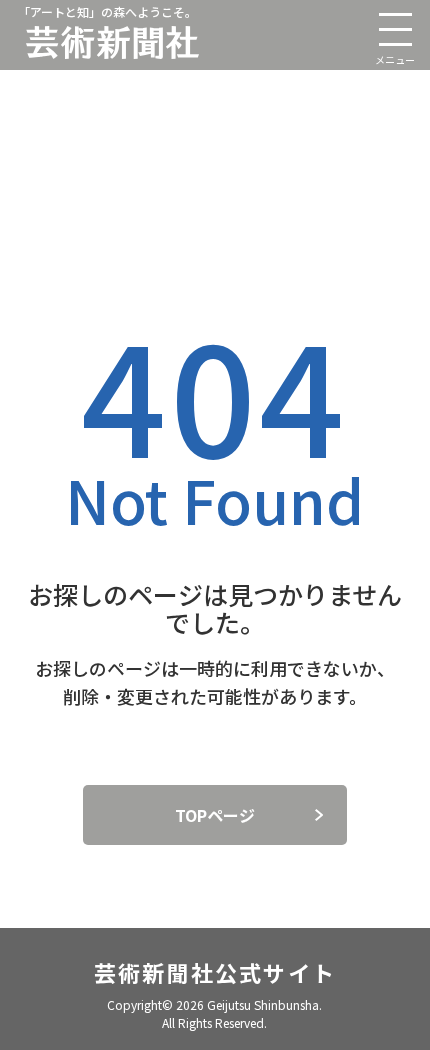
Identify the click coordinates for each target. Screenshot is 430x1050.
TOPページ (215, 815)
